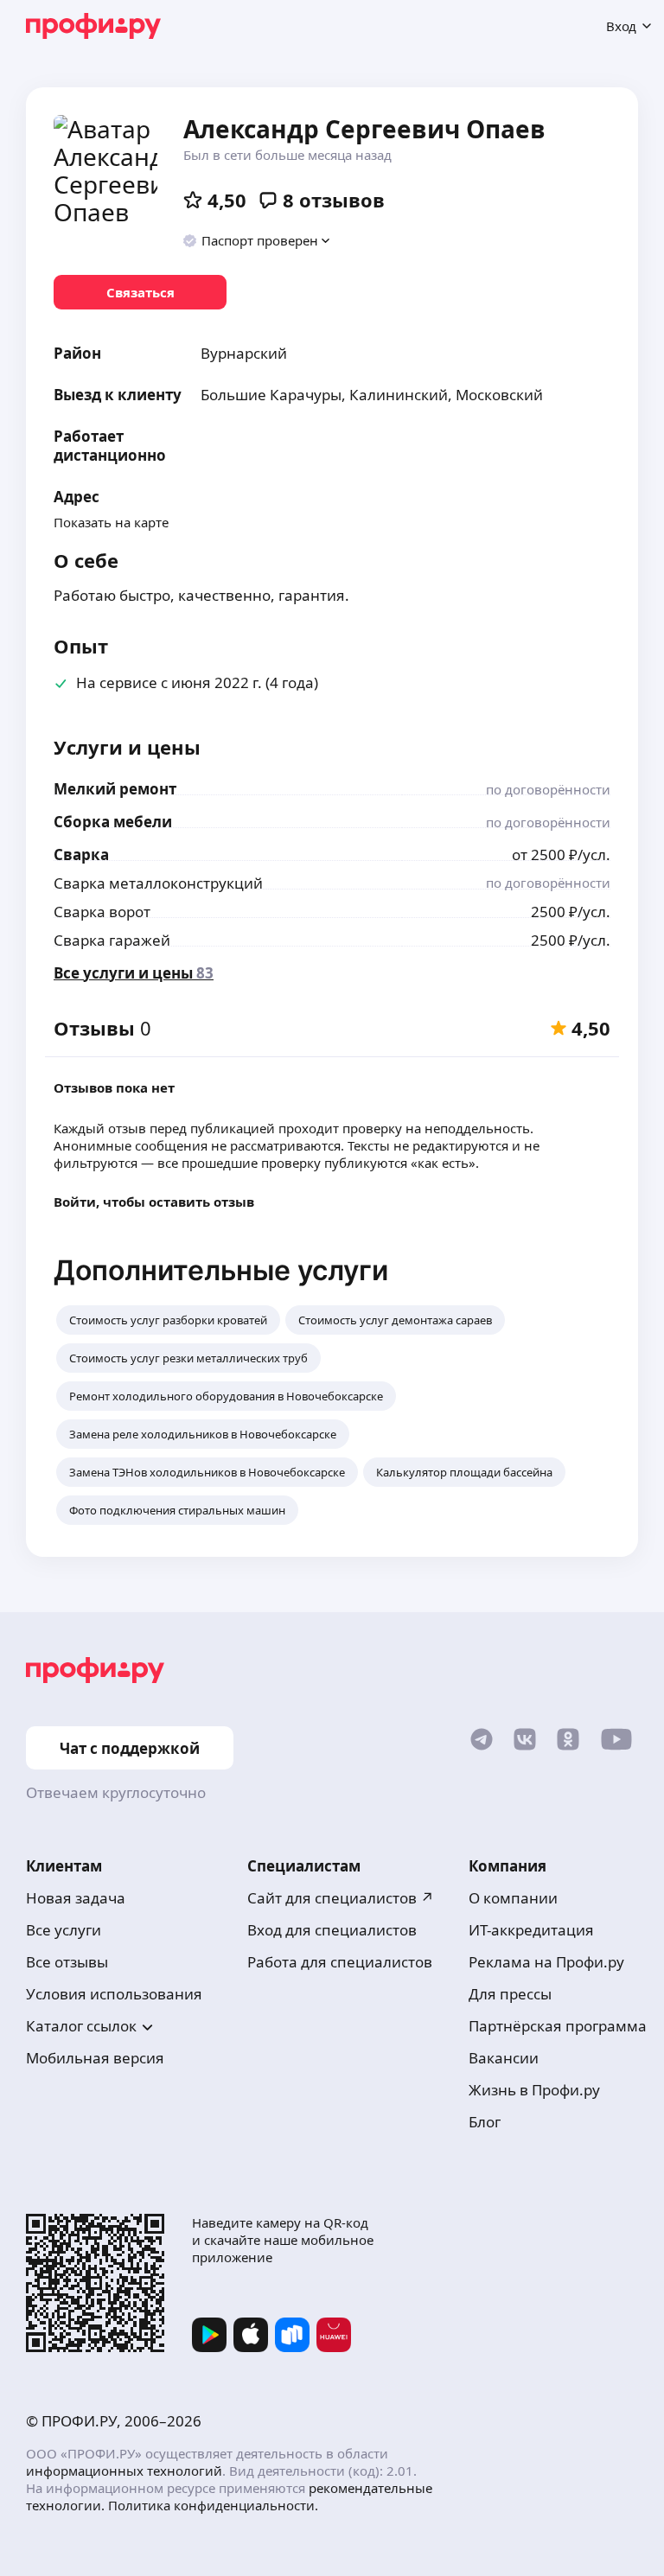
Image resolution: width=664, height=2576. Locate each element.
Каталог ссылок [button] (81, 2026)
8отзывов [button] (334, 200)
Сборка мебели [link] (113, 822)
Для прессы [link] (510, 1994)
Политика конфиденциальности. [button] (213, 2505)
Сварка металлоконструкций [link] (158, 883)
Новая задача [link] (76, 1898)
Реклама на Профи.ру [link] (546, 1962)
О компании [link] (513, 1898)
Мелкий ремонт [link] (115, 789)
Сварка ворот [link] (102, 912)
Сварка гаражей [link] (112, 940)
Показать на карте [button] (111, 522)
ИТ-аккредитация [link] (531, 1930)
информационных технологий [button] (124, 2471)
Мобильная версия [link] (95, 2058)
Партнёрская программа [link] (558, 2026)
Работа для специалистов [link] (340, 1962)
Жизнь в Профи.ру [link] (534, 2090)
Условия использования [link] (114, 1994)
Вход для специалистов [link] (332, 1930)
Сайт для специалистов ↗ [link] (341, 1898)
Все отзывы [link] (67, 1962)
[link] (140, 292)
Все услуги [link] (64, 1930)
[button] (257, 240)
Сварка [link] (81, 854)
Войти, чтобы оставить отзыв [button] (154, 1202)
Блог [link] (485, 2122)
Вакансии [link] (504, 2058)
